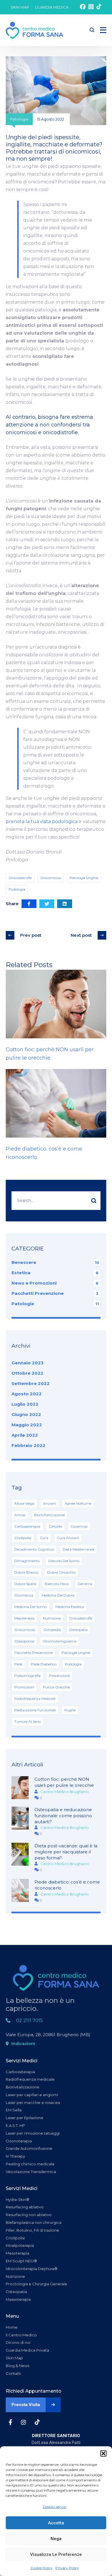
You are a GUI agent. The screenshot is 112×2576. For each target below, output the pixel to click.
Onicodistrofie (20, 878)
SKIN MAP (20, 7)
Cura (44, 1538)
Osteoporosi (24, 1641)
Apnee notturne (78, 1503)
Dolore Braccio (26, 1572)
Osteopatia (78, 1630)
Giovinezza (24, 1595)
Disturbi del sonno (64, 1561)
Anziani (50, 1503)
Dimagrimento (27, 1561)
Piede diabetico (44, 1664)
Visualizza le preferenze (56, 2554)
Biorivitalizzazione (50, 1515)
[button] (103, 2453)
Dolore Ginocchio (61, 1572)
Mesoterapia (24, 1618)
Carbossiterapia (27, 1526)
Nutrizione (52, 1618)
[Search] (94, 1201)
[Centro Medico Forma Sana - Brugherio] (34, 30)
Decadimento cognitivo (34, 1549)
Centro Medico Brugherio (65, 1792)
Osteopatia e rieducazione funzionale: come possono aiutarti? (63, 1816)
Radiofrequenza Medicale (35, 1699)
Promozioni (24, 1687)
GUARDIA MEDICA (52, 7)
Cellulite (55, 1526)
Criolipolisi (23, 1538)
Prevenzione (59, 1676)
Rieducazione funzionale (35, 1710)
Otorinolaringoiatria (60, 1641)
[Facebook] (29, 904)
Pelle (18, 1664)
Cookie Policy (41, 2568)
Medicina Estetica (70, 1607)
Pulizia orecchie (56, 1687)
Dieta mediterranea (78, 1549)
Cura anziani (68, 1538)
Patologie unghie (84, 878)
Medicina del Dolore (58, 1595)
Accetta (56, 2523)
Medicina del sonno (31, 1607)
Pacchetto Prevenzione (34, 1653)
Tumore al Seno (28, 1721)
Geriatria (85, 1584)
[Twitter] (47, 904)
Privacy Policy (67, 2568)
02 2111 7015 (29, 2021)
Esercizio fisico (57, 1584)
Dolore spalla (25, 1584)
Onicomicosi (51, 878)
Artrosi (20, 1515)
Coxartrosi (79, 1526)
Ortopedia (52, 1630)
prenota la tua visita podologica (42, 822)
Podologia (17, 889)
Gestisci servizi (55, 2507)
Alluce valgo (24, 1503)
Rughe (70, 1710)
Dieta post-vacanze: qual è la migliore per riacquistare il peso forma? (66, 1852)
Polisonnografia (27, 1676)
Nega (56, 2539)
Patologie (19, 119)
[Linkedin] (65, 904)
